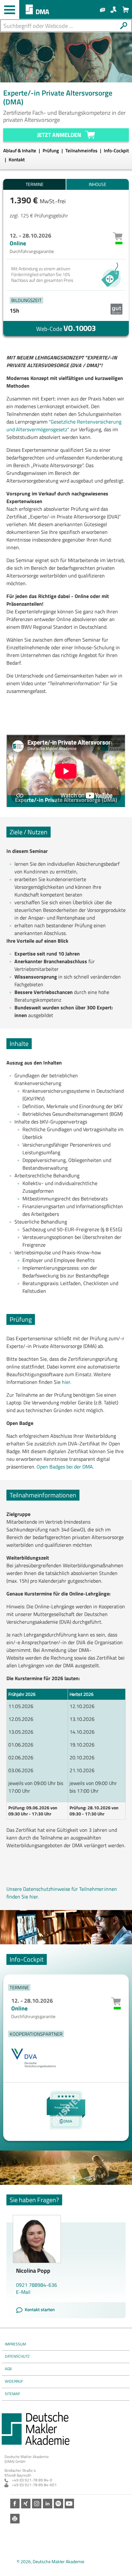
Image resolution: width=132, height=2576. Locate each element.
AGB (8, 2369)
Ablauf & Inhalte (20, 151)
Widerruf (14, 2381)
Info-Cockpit (116, 151)
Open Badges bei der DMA (65, 1467)
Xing (26, 2504)
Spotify (58, 2504)
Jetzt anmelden (59, 135)
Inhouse (98, 184)
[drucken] (15, 2519)
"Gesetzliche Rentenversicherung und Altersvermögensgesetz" (64, 425)
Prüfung (51, 151)
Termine (35, 184)
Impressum (15, 2344)
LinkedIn (48, 2504)
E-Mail (23, 2292)
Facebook (15, 2504)
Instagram (37, 2504)
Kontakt (17, 160)
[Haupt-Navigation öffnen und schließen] (10, 10)
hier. (67, 1382)
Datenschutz (17, 2356)
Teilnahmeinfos (82, 151)
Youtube (69, 2504)
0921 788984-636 (37, 2285)
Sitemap (12, 2394)
